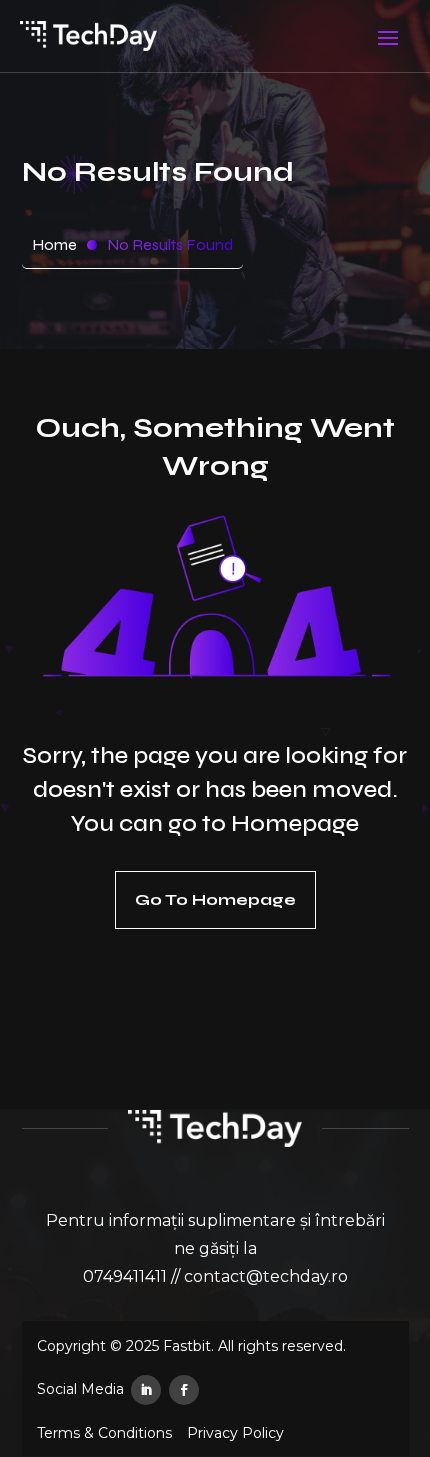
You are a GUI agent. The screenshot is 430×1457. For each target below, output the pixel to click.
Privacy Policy (235, 1433)
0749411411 (125, 1276)
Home (54, 244)
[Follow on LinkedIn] (146, 1390)
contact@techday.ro (266, 1276)
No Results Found (170, 244)
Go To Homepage (215, 899)
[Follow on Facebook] (184, 1390)
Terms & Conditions (104, 1433)
